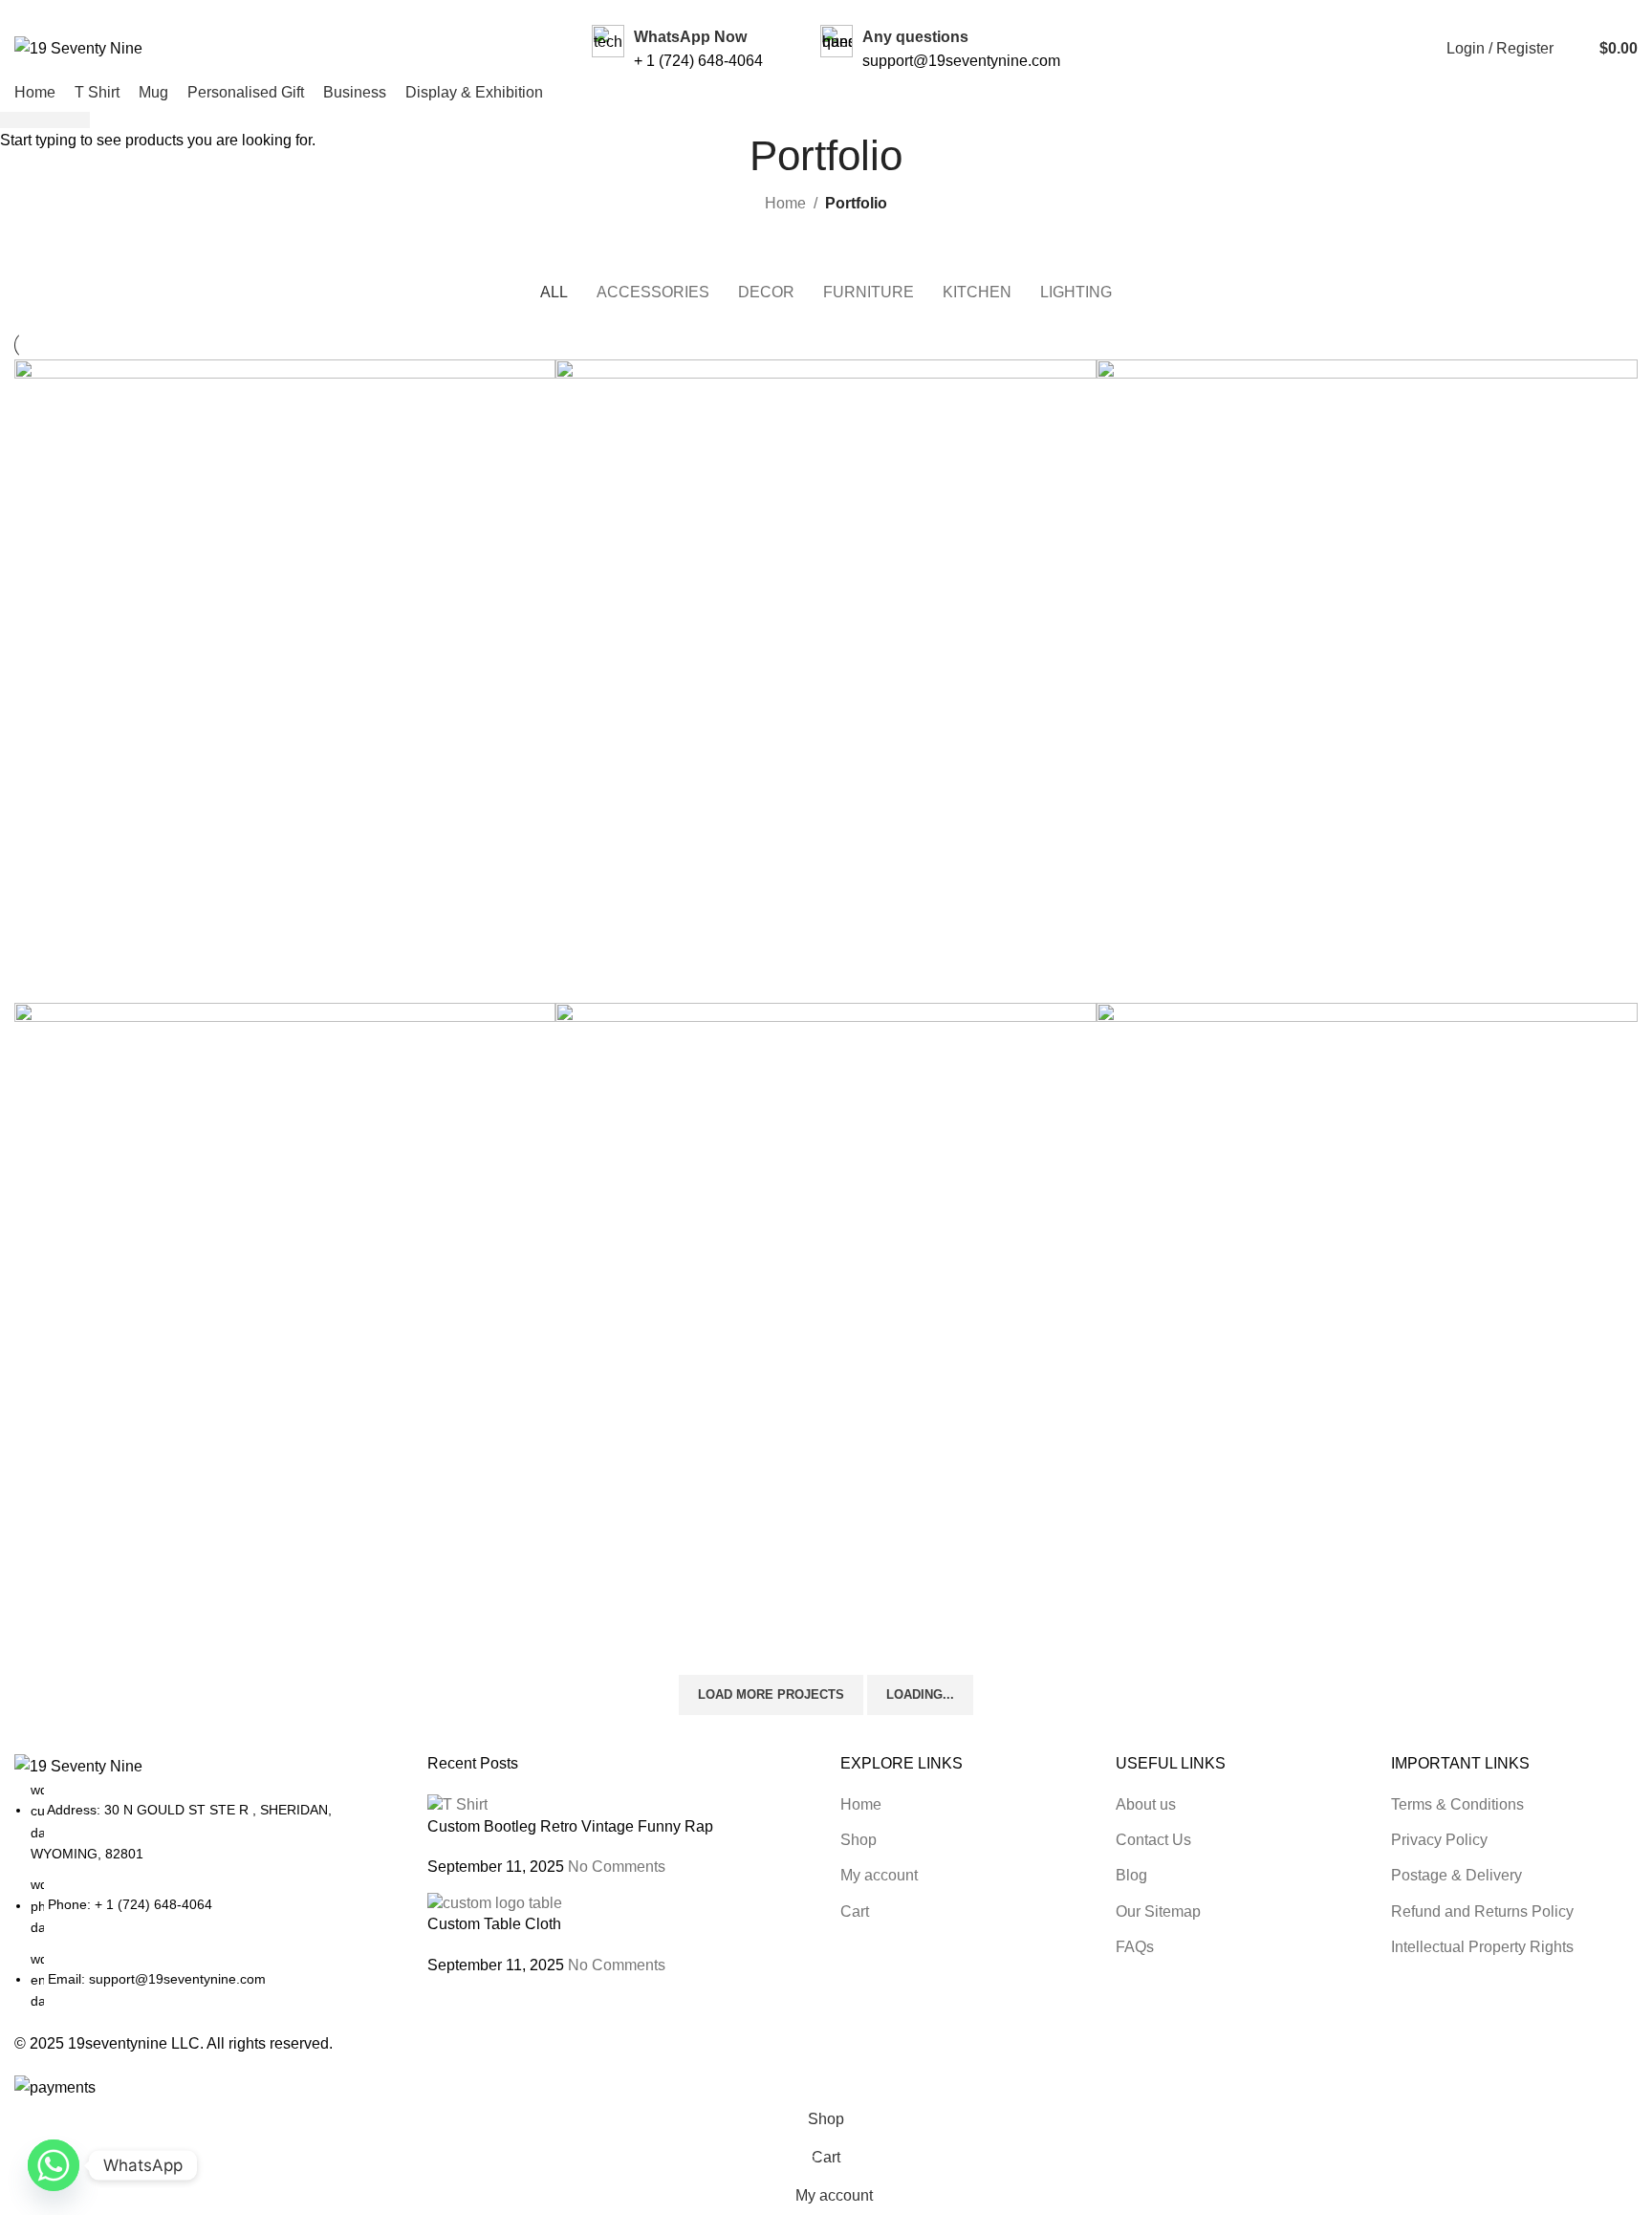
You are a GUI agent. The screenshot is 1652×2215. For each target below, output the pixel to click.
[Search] (1573, 49)
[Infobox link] (677, 49)
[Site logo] (78, 47)
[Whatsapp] (54, 2165)
